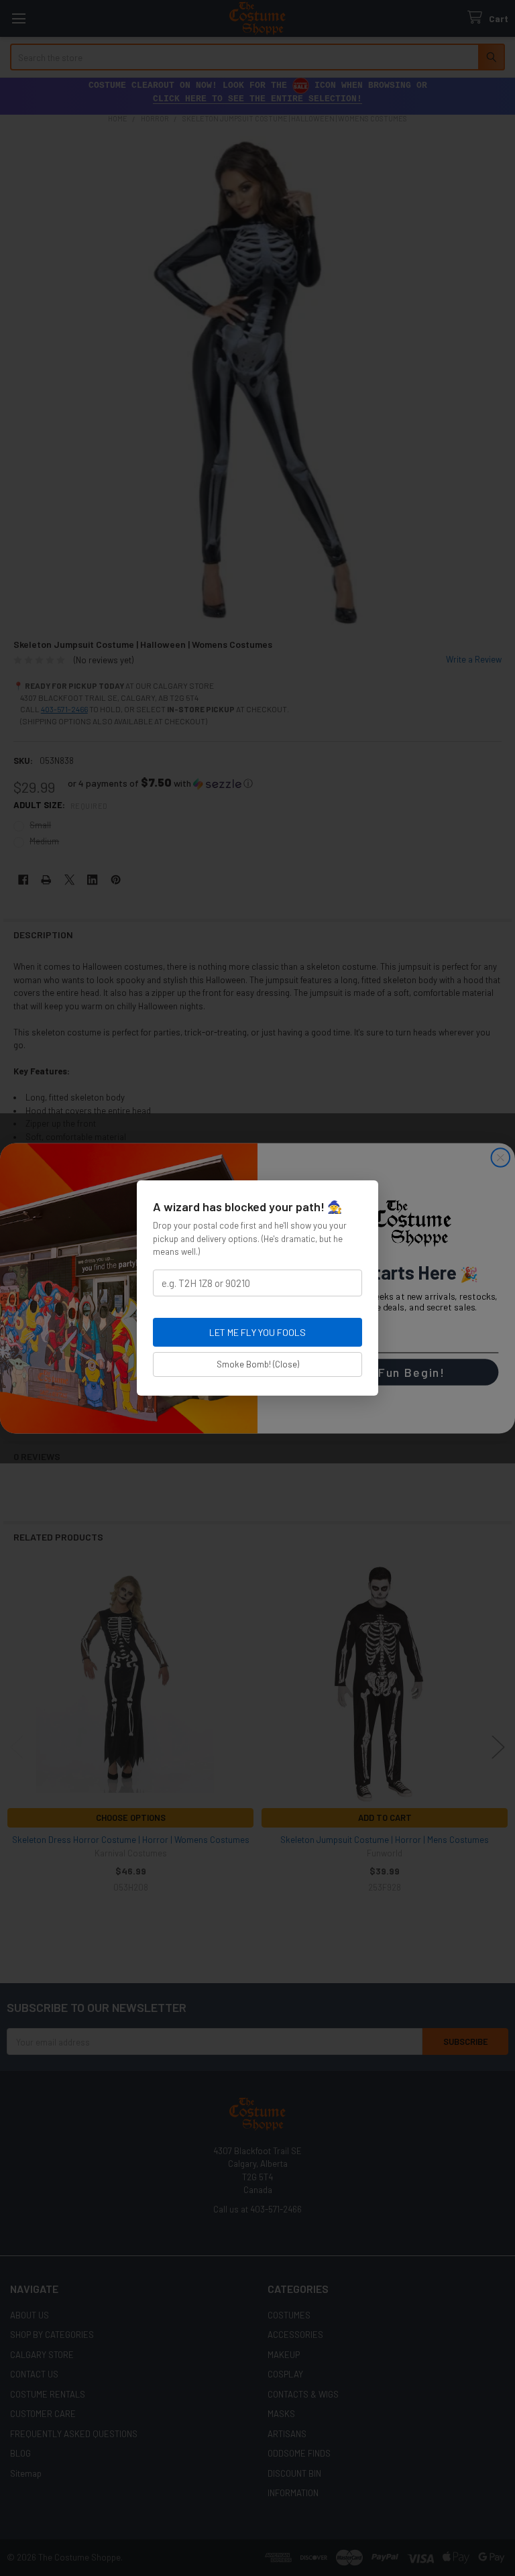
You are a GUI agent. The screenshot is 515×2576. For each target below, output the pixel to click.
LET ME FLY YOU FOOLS (257, 1332)
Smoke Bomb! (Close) (258, 1364)
